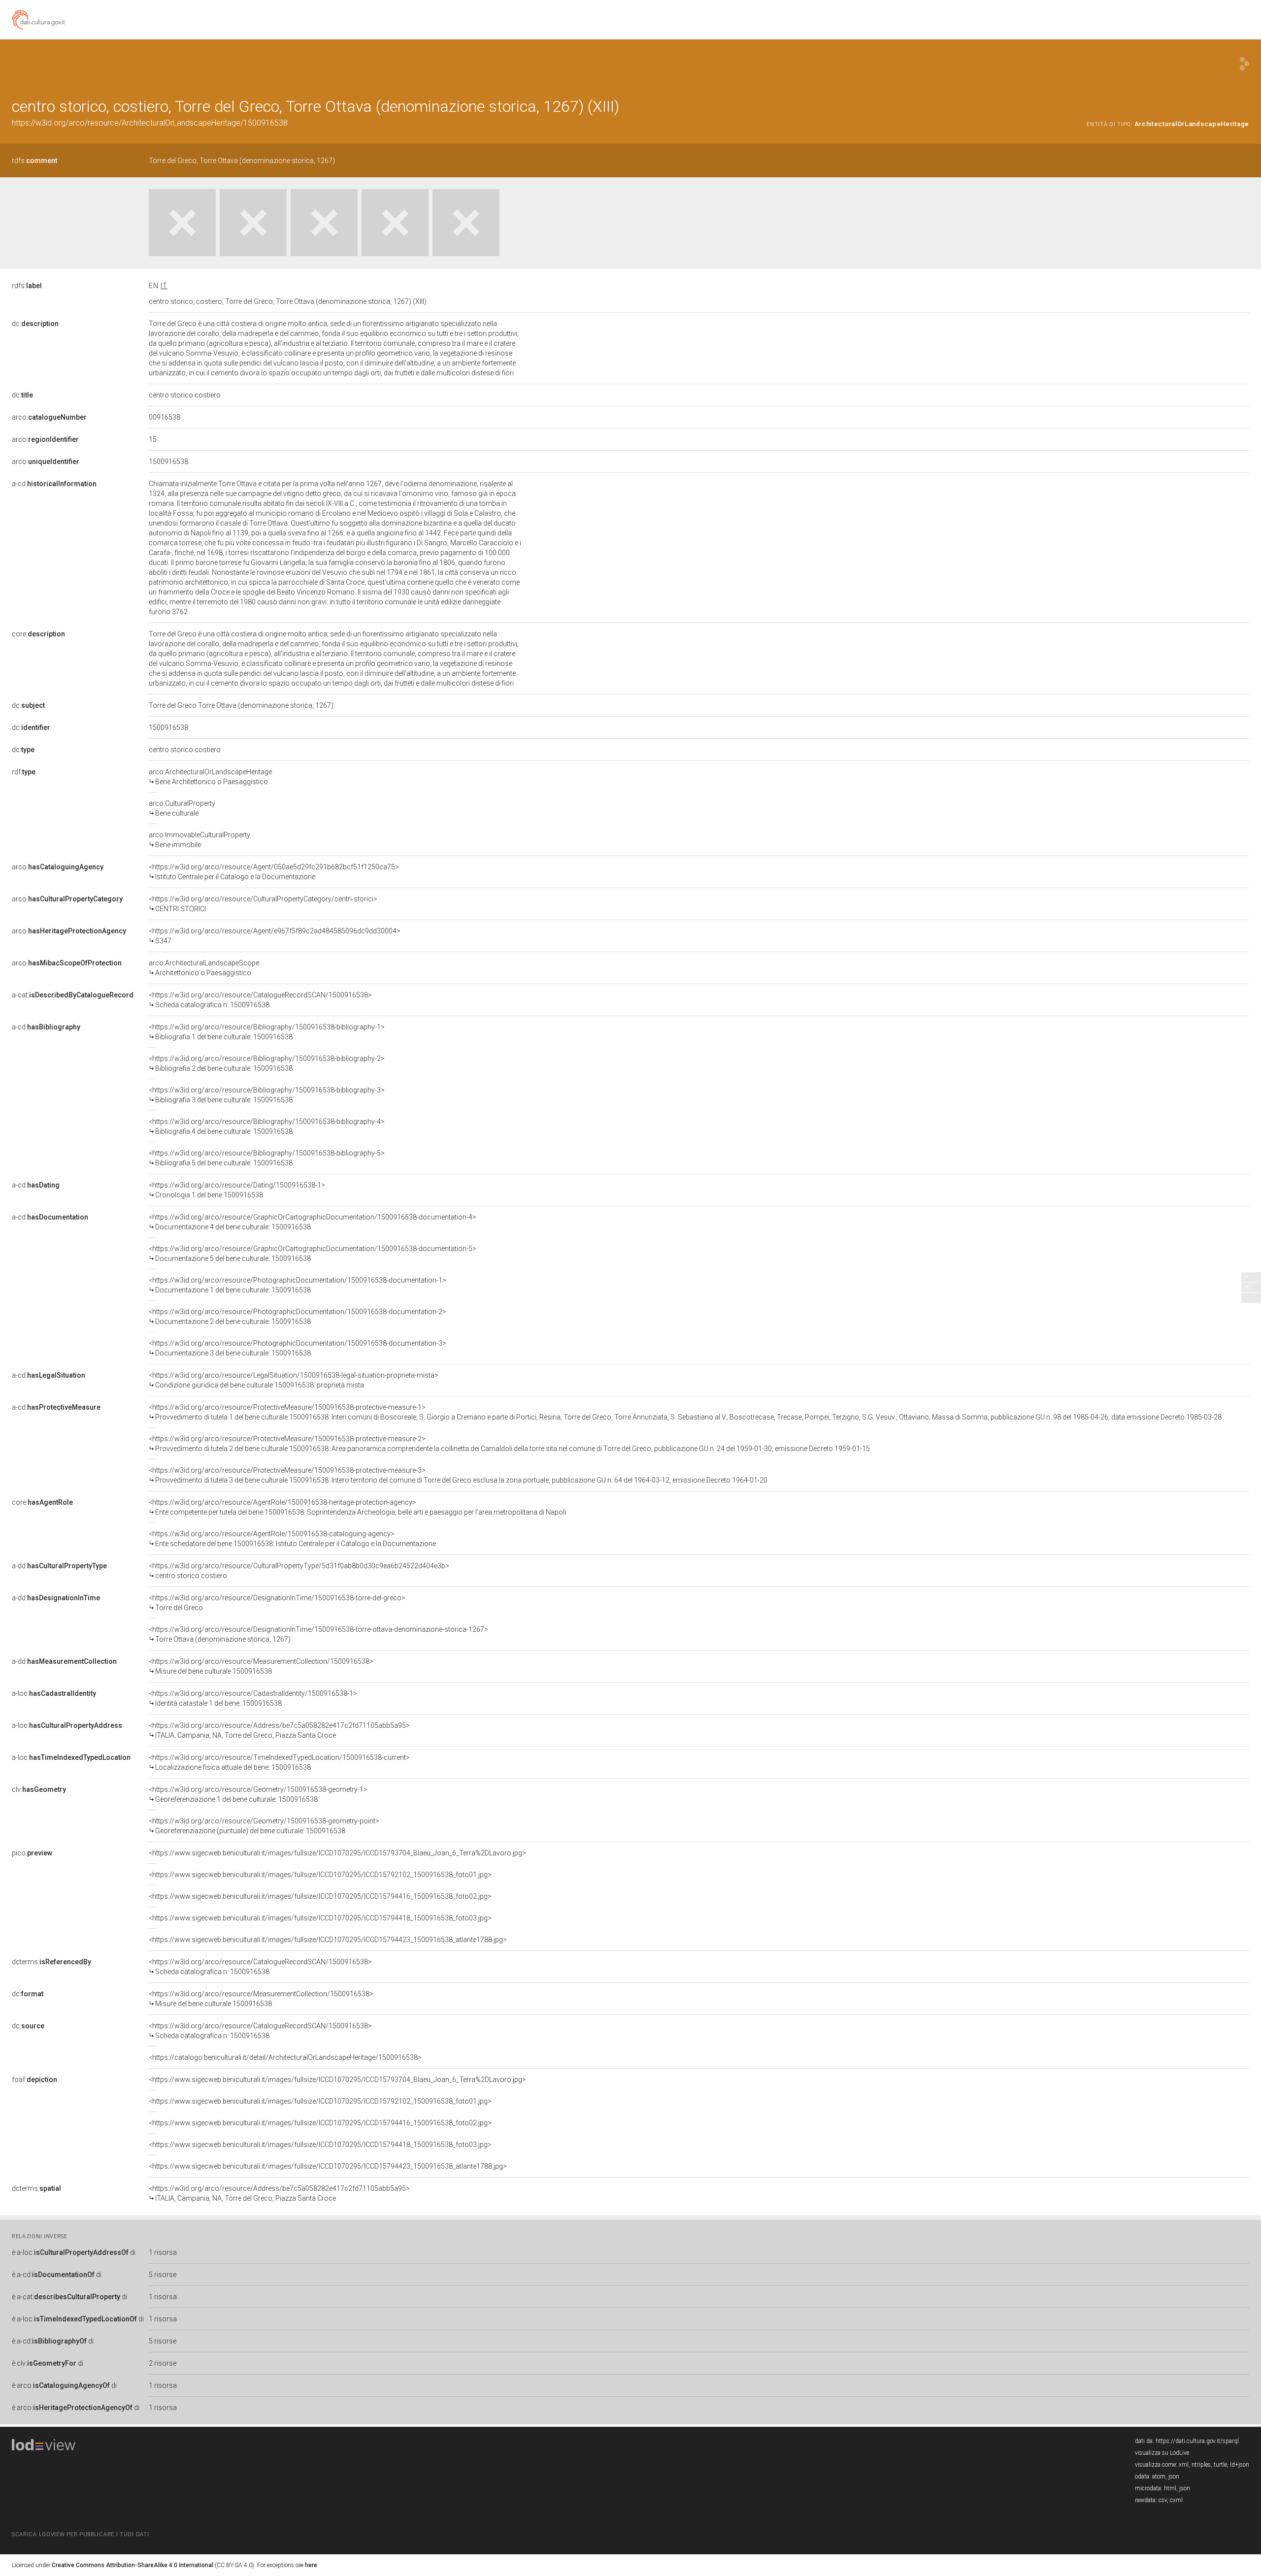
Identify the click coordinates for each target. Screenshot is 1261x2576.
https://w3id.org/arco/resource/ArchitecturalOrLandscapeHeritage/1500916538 (150, 123)
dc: (35, 324)
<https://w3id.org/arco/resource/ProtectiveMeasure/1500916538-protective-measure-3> (458, 1475)
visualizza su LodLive (1162, 2453)
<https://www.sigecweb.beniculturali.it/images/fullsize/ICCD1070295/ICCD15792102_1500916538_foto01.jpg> (320, 1875)
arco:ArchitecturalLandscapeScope (204, 968)
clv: (39, 1789)
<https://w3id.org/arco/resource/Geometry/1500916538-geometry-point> (264, 1826)
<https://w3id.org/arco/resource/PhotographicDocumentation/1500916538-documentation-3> (298, 1348)
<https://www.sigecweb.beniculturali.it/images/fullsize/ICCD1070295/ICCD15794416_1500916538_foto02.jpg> (320, 1896)
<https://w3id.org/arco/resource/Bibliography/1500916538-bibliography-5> (267, 1158)
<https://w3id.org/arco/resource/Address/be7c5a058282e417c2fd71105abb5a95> (279, 1730)
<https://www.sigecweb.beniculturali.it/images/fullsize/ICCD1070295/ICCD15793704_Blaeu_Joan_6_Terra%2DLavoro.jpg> (337, 1853)
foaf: (34, 2080)
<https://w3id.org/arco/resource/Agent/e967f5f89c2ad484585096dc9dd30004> (275, 936)
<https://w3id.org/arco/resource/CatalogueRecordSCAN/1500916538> (260, 1000)
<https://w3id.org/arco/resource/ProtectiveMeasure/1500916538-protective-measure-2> (509, 1444)
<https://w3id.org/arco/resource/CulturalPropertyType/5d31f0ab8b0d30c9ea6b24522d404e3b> (299, 1571)
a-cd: (54, 484)
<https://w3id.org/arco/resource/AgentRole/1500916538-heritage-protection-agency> (357, 1507)
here (311, 2565)
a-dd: (59, 1566)
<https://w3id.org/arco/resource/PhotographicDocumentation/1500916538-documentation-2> (298, 1317)
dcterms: (51, 1962)
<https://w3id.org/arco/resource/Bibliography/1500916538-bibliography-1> (267, 1032)
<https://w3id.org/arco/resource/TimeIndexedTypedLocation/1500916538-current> (279, 1762)
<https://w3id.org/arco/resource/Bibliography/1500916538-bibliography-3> (267, 1095)
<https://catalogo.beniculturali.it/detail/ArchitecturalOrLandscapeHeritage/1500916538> (285, 2057)
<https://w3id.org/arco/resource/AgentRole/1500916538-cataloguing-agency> (292, 1539)
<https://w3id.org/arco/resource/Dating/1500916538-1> (237, 1190)
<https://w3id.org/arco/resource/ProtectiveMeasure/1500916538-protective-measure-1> (685, 1412)
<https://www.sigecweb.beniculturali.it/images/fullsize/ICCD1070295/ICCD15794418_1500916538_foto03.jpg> (320, 1918)
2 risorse (163, 2363)
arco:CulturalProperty (182, 808)
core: (38, 634)
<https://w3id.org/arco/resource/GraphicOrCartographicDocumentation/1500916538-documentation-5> (313, 1254)
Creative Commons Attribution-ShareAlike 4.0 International (133, 2565)
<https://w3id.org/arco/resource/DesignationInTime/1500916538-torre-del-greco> (277, 1603)
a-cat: (73, 995)
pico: (32, 1853)
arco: (49, 417)
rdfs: (34, 161)
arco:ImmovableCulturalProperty (199, 840)
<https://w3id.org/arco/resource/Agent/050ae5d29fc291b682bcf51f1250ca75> (274, 872)
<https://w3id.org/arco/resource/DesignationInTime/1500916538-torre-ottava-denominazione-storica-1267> (318, 1634)
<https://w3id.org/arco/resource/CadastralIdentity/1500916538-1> (253, 1698)
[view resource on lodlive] (1244, 64)
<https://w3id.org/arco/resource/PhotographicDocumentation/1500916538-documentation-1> (298, 1285)
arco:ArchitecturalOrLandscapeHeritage (210, 777)
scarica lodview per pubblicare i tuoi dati (80, 2534)
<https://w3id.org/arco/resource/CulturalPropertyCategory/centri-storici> (263, 904)
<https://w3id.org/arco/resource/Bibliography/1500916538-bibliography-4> (267, 1126)
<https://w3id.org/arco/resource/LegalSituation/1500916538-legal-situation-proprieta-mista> (294, 1380)
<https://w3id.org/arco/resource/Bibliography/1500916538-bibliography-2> (267, 1063)
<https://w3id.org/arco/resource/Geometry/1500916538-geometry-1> (258, 1794)
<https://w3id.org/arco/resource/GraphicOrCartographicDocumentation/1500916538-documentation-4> (313, 1222)
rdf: (24, 772)
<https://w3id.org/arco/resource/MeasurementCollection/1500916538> (261, 1666)
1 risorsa (163, 2252)
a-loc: (54, 1693)
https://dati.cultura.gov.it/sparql (1197, 2441)
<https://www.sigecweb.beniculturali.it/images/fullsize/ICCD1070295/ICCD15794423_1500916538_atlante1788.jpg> (328, 1940)
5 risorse (163, 2275)
